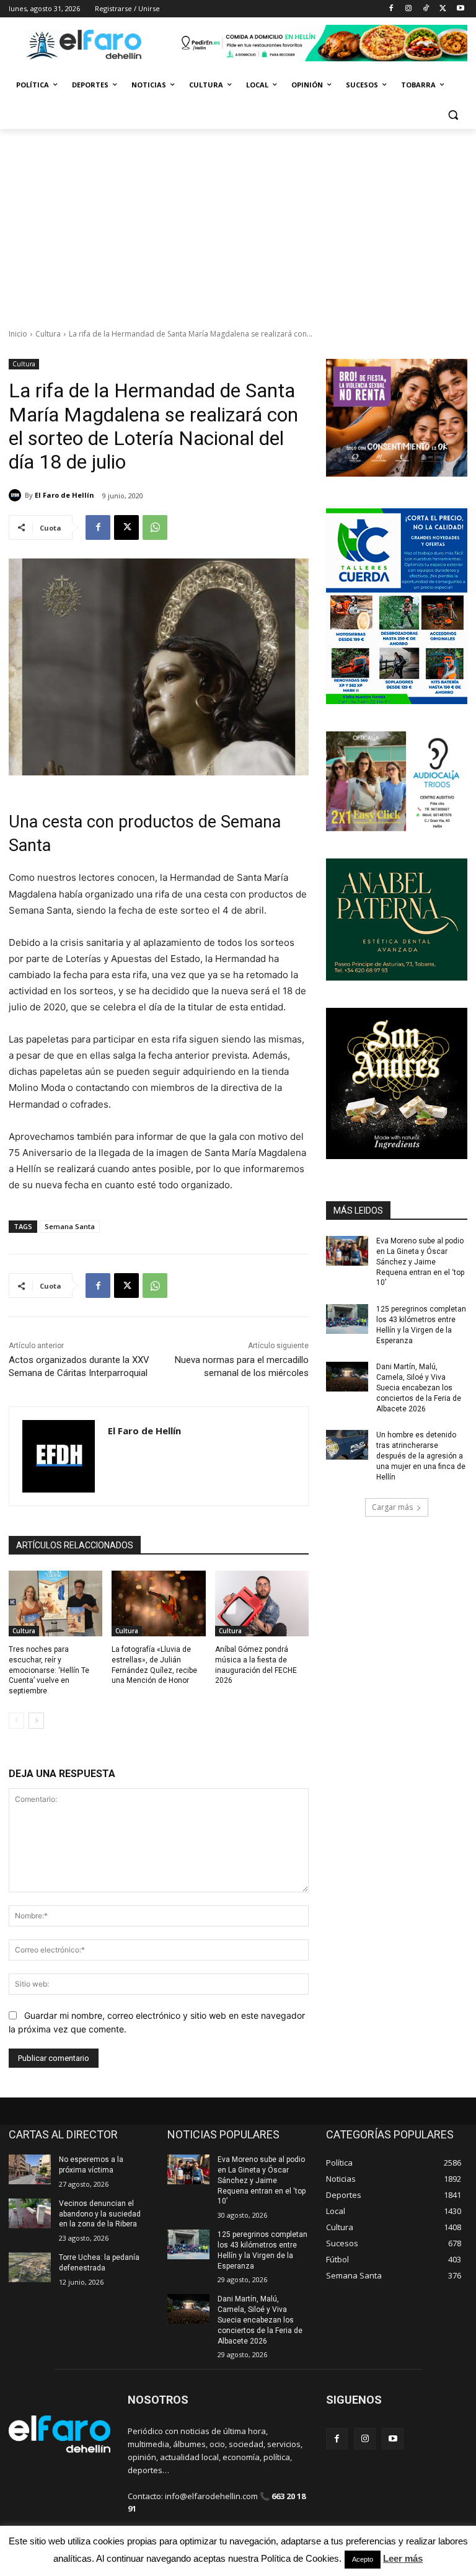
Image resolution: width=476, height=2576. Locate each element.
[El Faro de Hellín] (17, 495)
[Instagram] (409, 9)
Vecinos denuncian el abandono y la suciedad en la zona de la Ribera (100, 2214)
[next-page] (36, 1721)
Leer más (403, 2558)
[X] (443, 9)
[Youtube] (460, 9)
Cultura (48, 334)
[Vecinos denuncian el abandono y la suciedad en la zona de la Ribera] (30, 2213)
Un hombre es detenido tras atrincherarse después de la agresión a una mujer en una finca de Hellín (421, 1456)
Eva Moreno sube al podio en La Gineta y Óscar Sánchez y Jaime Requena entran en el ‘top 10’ (420, 1262)
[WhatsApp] (155, 527)
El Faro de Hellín (64, 495)
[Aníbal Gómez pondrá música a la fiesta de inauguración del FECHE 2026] (262, 1603)
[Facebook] (391, 9)
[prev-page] (16, 1721)
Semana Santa (70, 1226)
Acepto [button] (363, 2559)
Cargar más (392, 1507)
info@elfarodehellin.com (211, 2496)
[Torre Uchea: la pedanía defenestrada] (30, 2267)
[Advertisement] (238, 222)
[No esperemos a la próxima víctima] (30, 2169)
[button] (453, 115)
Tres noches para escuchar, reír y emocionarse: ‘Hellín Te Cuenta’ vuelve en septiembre (49, 1670)
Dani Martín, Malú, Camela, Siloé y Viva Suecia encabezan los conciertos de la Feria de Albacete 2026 (419, 1387)
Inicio (18, 334)
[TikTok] (426, 9)
